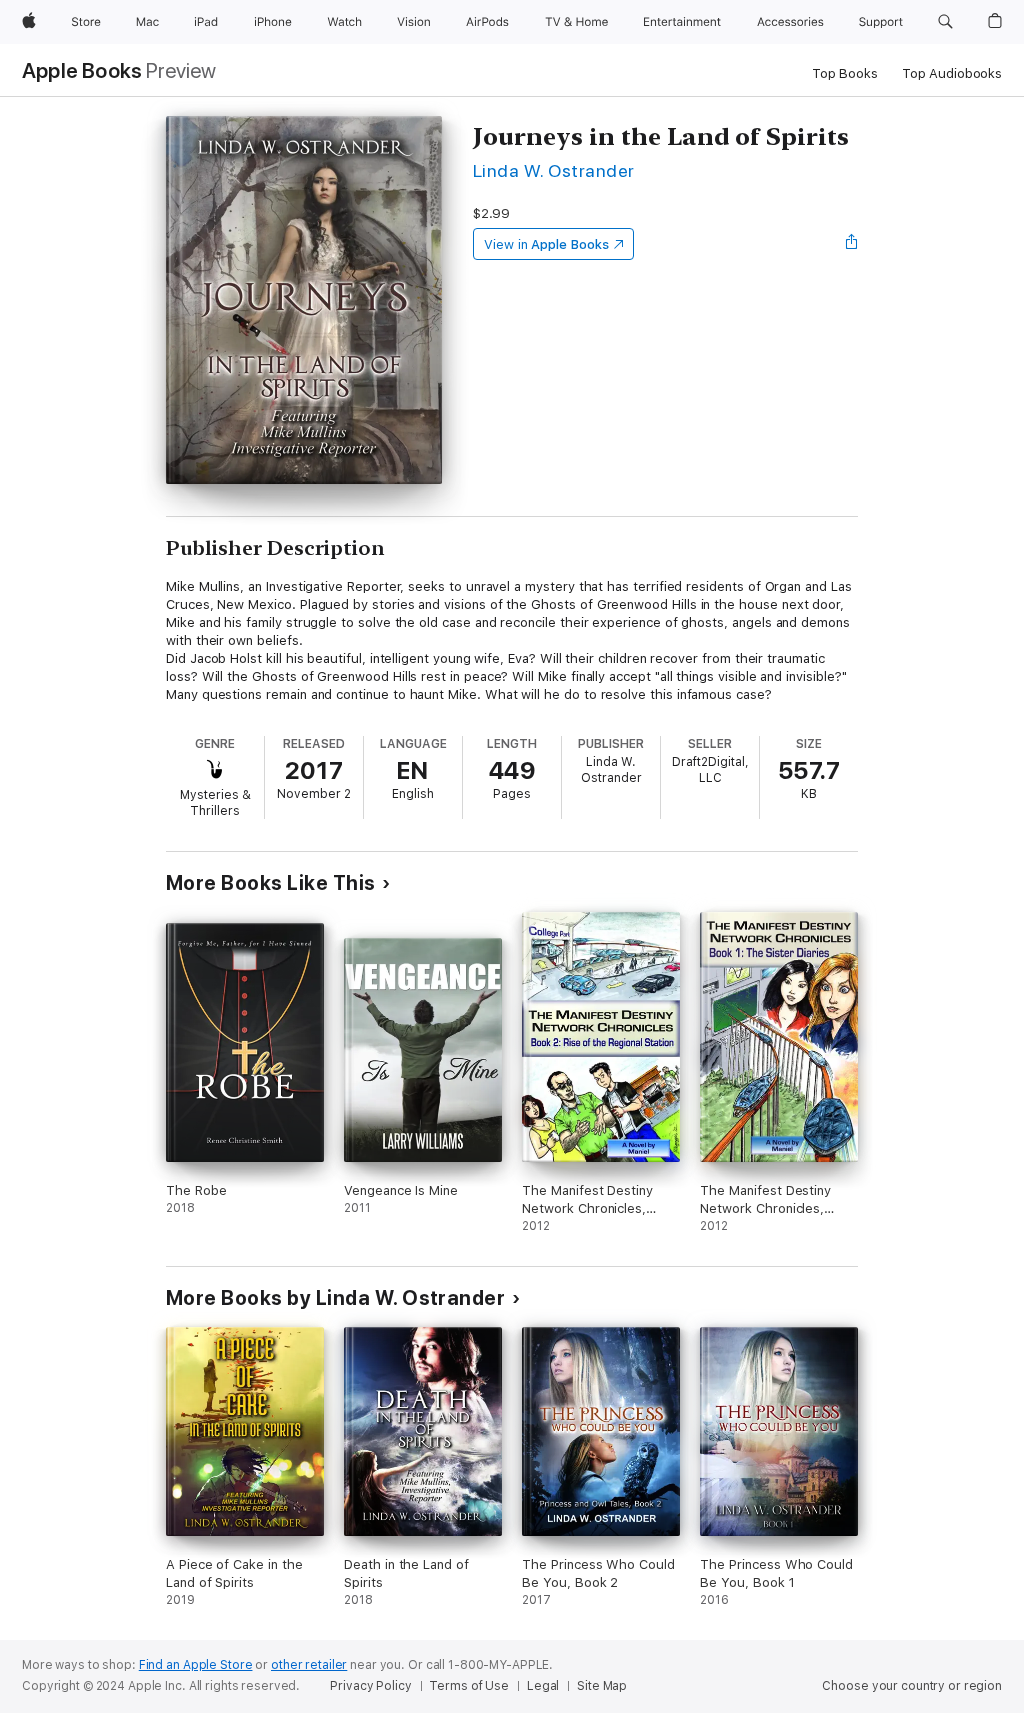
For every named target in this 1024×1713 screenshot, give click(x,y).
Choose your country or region (912, 1686)
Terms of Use (469, 1686)
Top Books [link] (845, 73)
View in (546, 244)
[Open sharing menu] (852, 244)
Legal (543, 1686)
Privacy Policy (370, 1686)
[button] (945, 22)
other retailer (309, 1665)
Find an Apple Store (196, 1665)
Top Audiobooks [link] (952, 73)
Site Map (602, 1686)
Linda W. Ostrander (554, 170)
